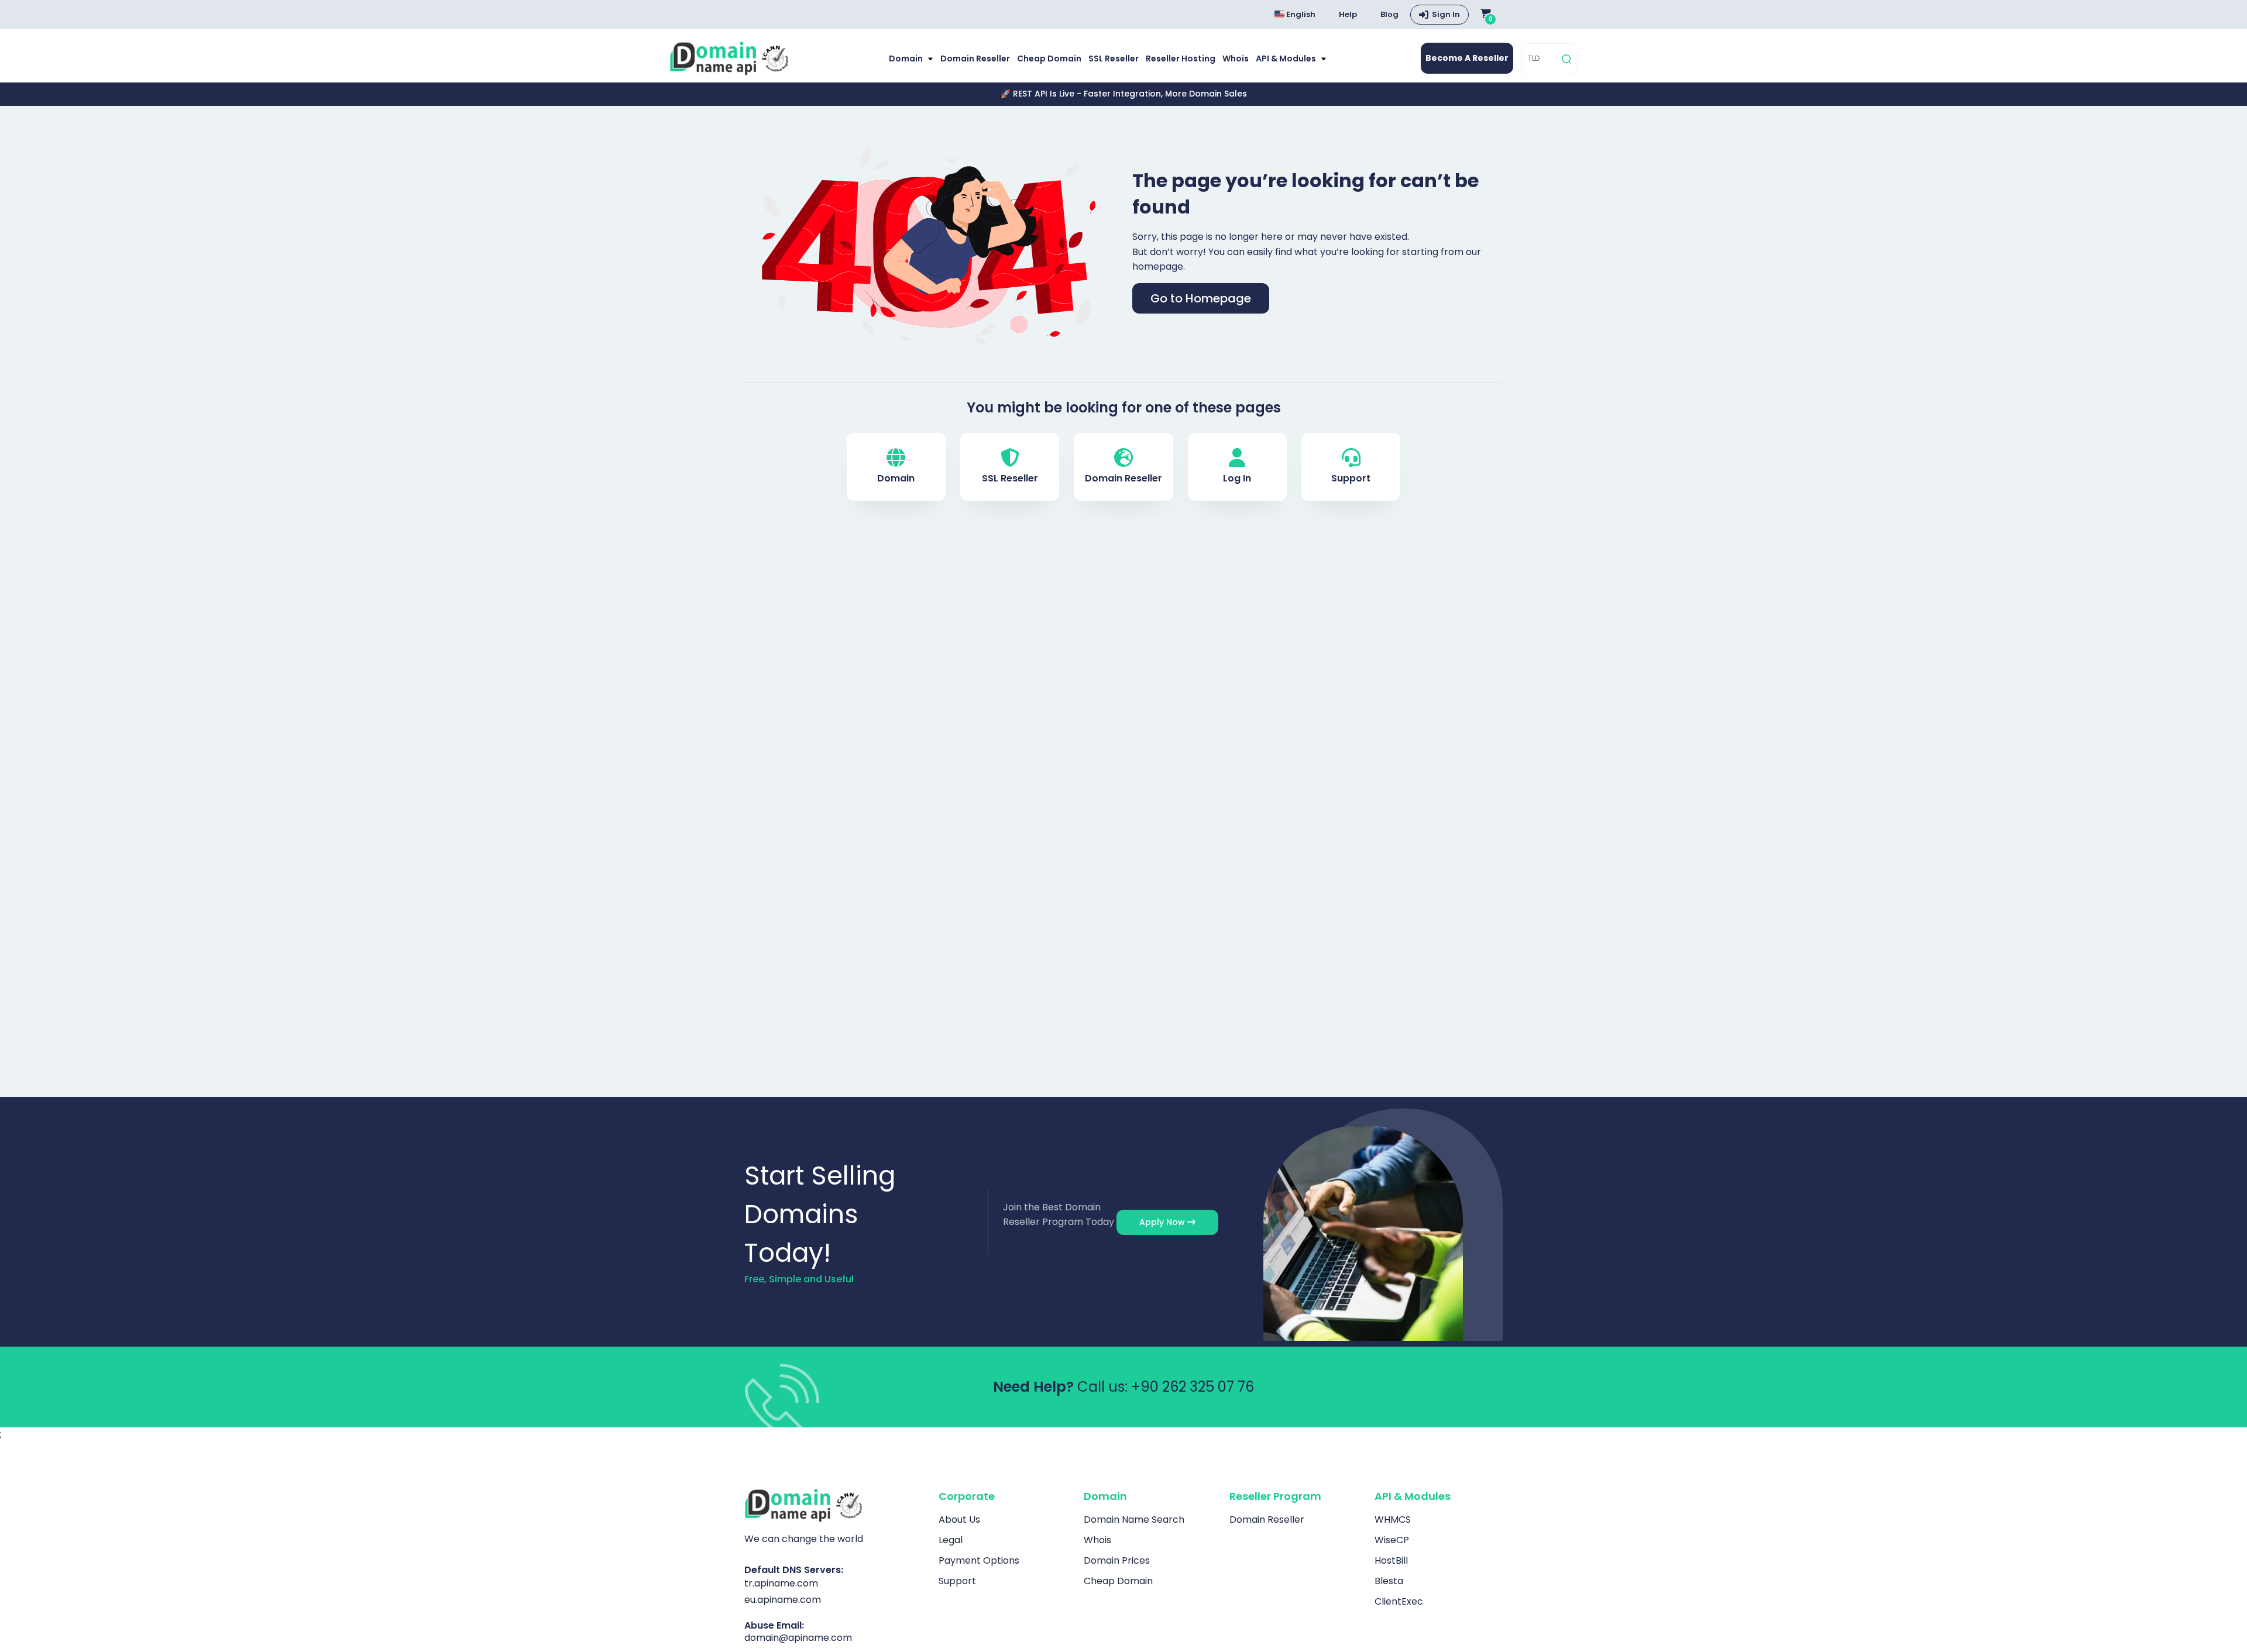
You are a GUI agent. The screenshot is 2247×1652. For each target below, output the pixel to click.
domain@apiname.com (798, 1638)
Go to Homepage (1201, 298)
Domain (907, 58)
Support (1351, 478)
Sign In (1446, 14)
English (1300, 14)
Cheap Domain (1049, 58)
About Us (959, 1520)
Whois (1236, 58)
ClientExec (1399, 1601)
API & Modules (1287, 58)
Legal (951, 1540)
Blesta (1389, 1581)
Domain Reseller (975, 58)
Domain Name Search (1134, 1520)
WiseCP (1392, 1540)
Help (1348, 14)
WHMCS (1393, 1520)
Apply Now (1163, 1222)
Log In (1237, 478)
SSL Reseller (1114, 58)
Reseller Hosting (1181, 58)
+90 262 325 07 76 (1193, 1387)
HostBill (1391, 1560)
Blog (1389, 14)
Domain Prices (1117, 1560)
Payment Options (979, 1560)
